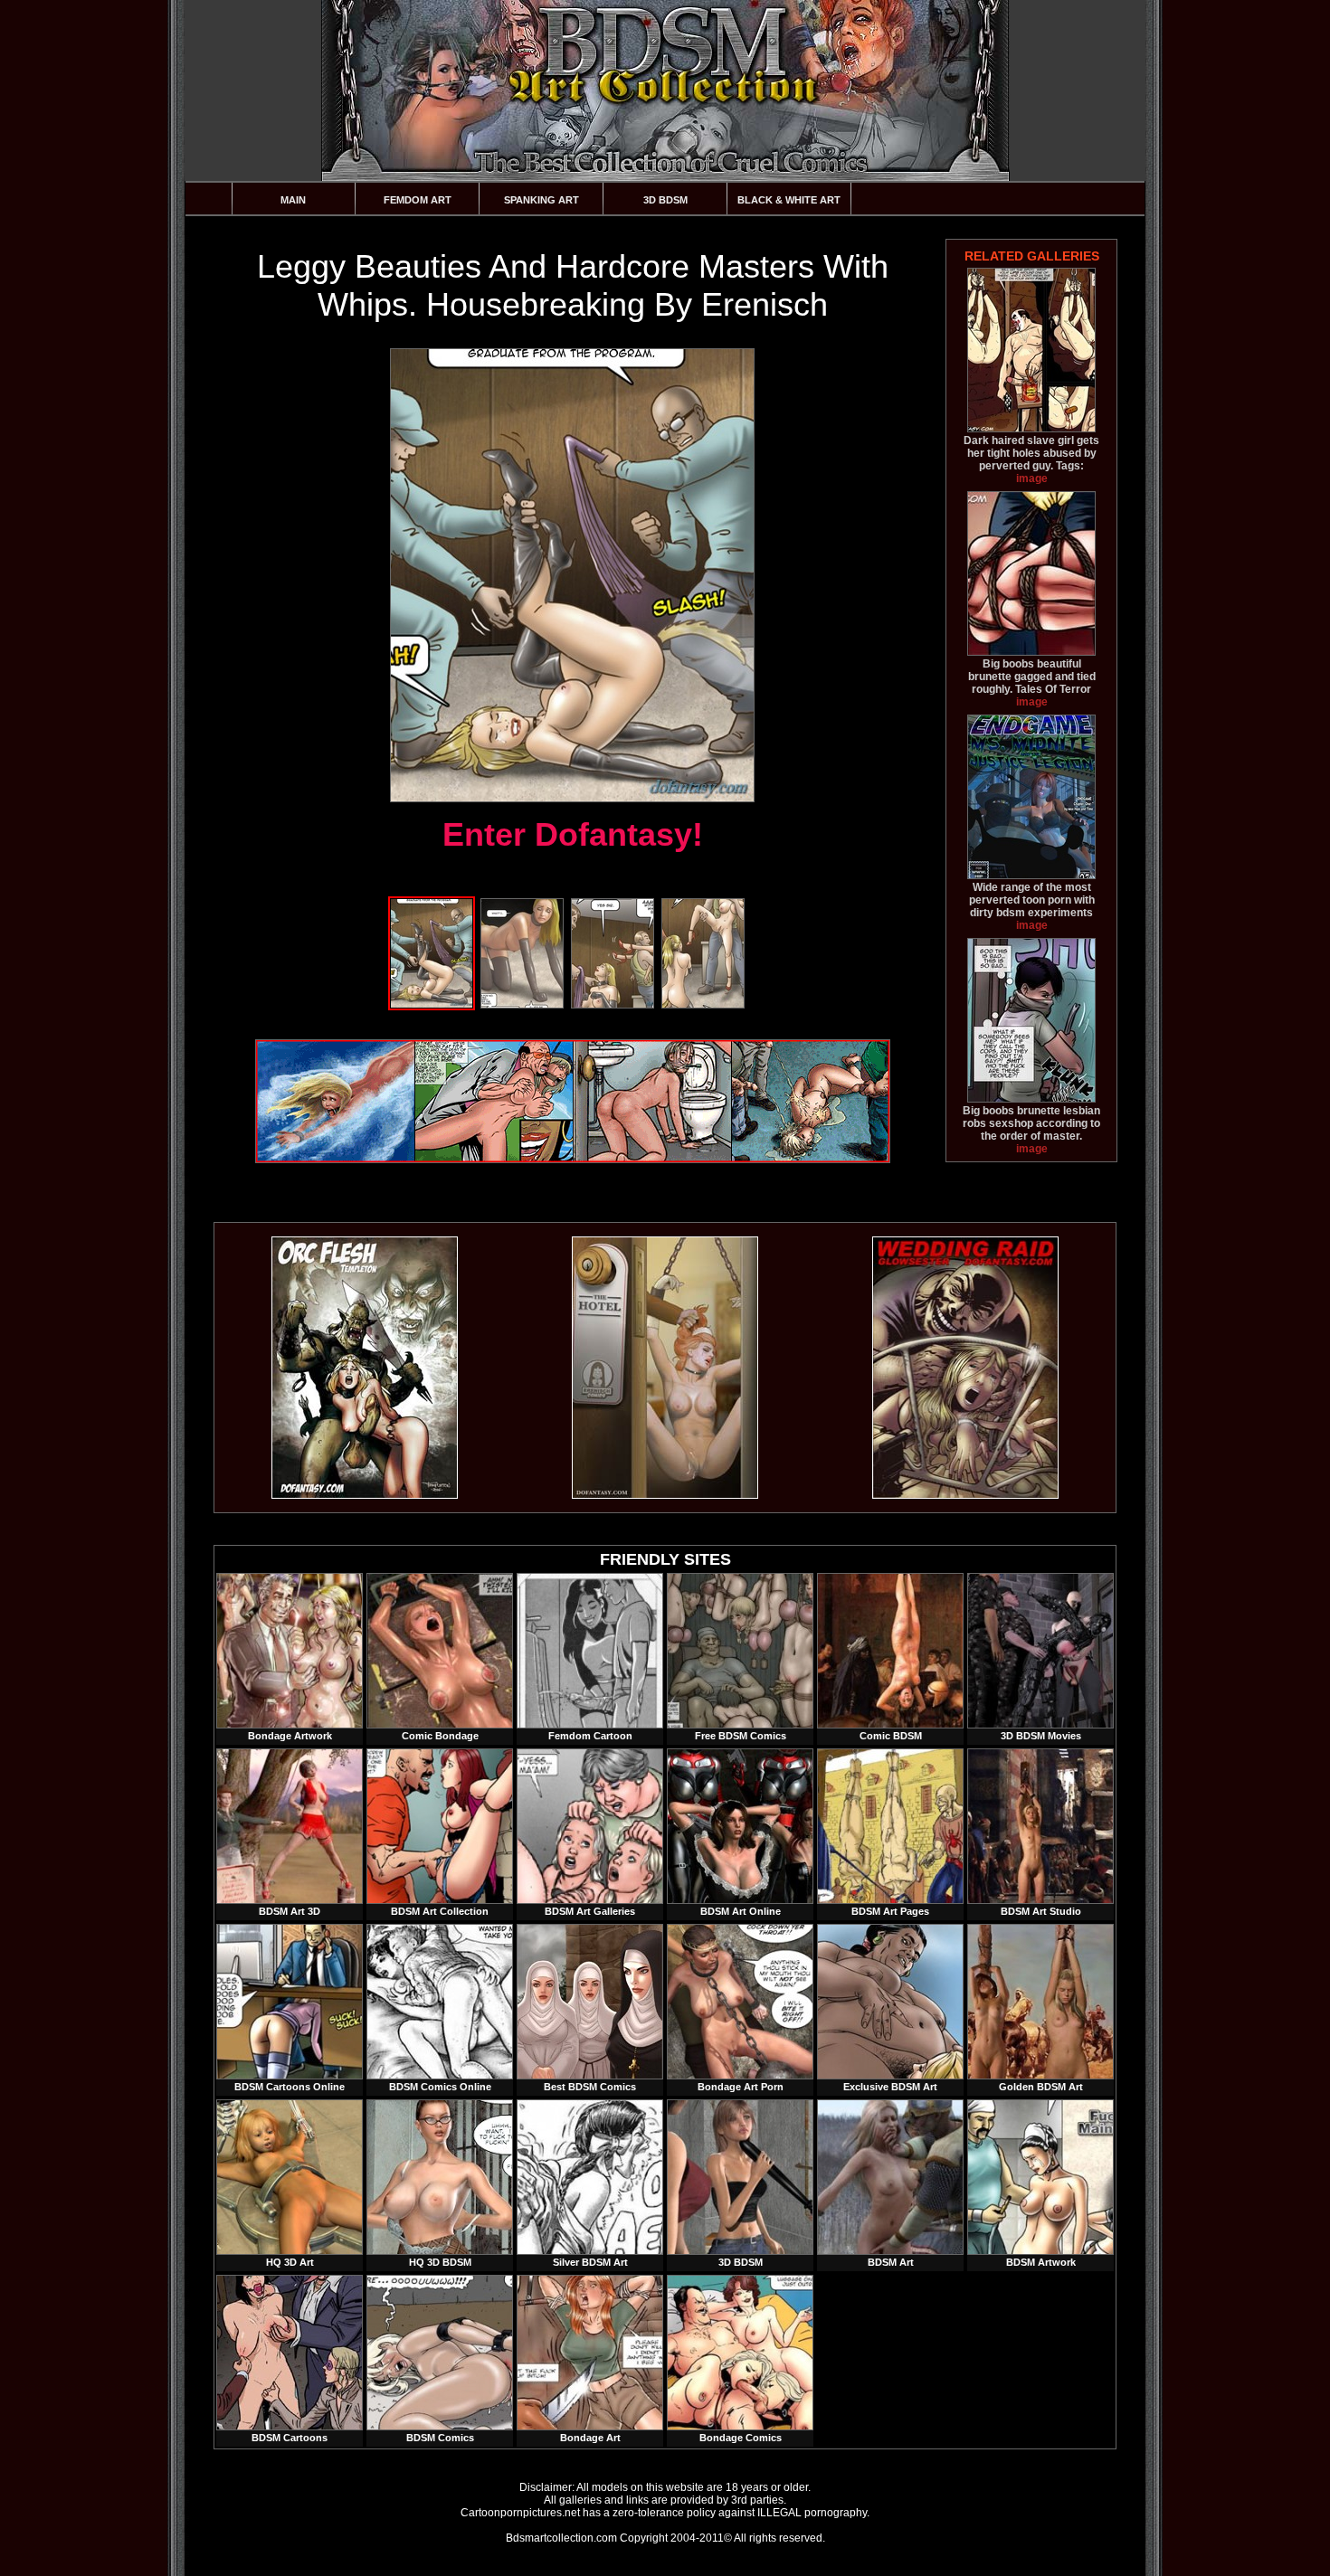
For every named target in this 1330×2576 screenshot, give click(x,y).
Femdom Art (418, 200)
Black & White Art (789, 200)
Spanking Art (541, 200)
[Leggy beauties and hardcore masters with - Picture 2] (522, 1005)
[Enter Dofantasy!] (572, 575)
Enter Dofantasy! (573, 834)
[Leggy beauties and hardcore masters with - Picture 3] (613, 1005)
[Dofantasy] (365, 1495)
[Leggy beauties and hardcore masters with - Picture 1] (432, 1005)
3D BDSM (665, 200)
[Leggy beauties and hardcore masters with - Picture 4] (703, 1005)
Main (293, 200)
